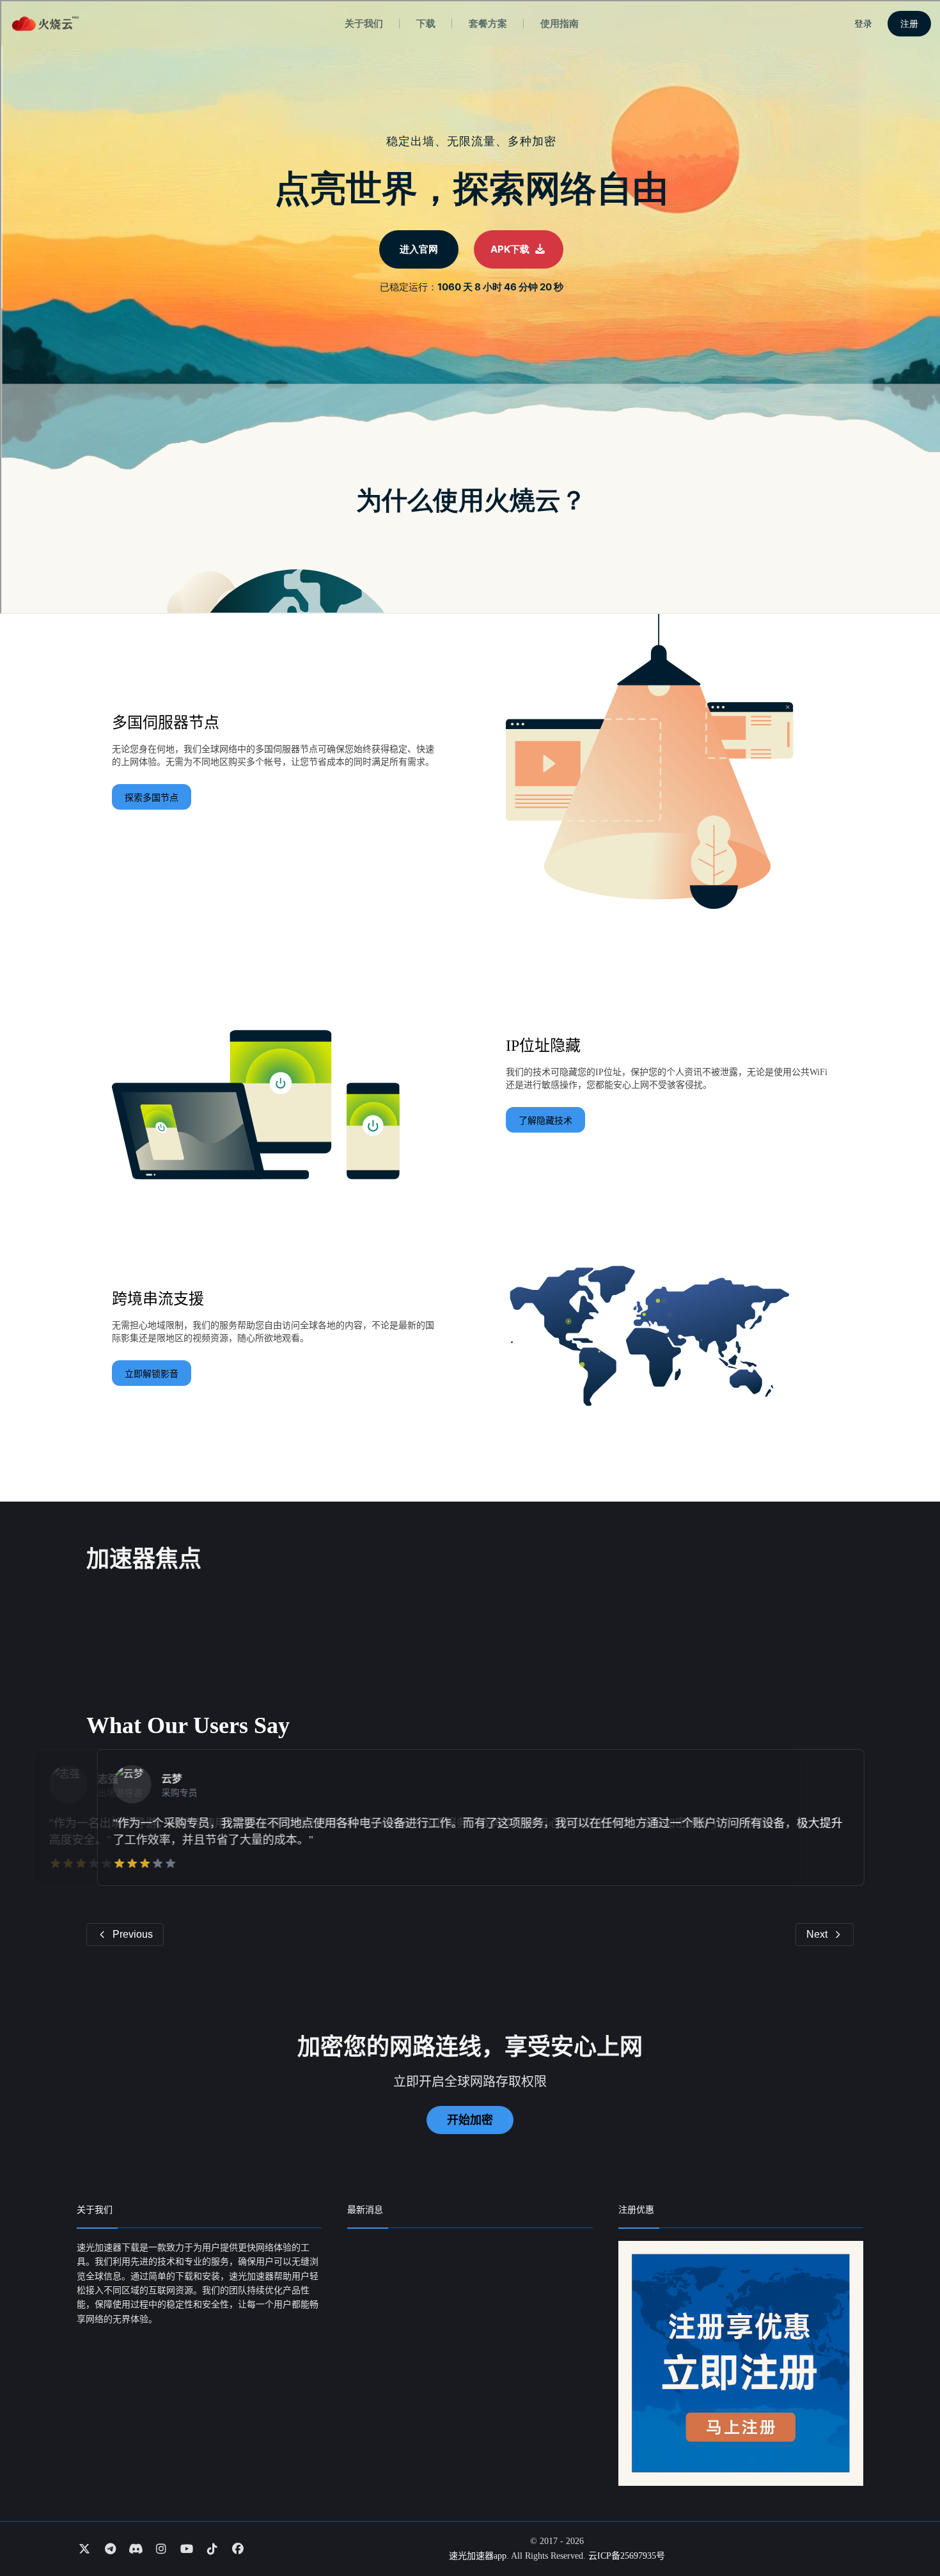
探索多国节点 (152, 798)
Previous (133, 1934)
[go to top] (905, 2530)
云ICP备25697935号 (627, 2556)
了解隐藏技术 (545, 1121)
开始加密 (470, 2120)
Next (817, 1934)
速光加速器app (478, 2556)
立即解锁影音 (152, 1374)
